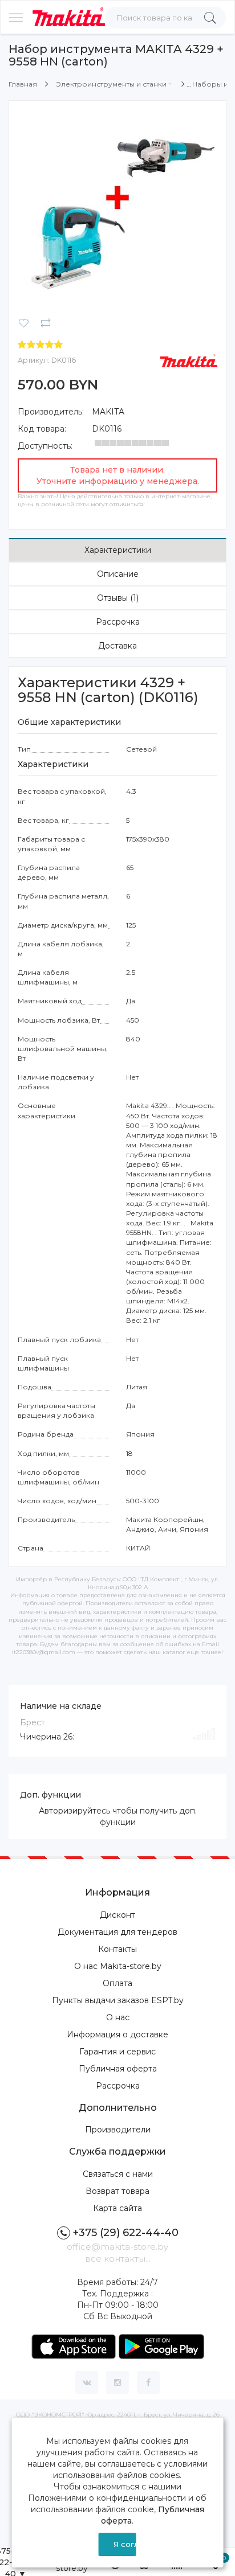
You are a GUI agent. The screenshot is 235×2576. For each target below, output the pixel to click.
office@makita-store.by (117, 2247)
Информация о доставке (117, 2034)
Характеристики (118, 550)
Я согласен (125, 2544)
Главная (23, 84)
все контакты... (118, 2259)
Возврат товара (117, 2191)
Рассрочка (118, 622)
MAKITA (108, 412)
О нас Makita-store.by (118, 1966)
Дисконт (117, 1915)
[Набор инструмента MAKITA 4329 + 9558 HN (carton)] (117, 208)
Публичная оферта (118, 2069)
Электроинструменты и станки (111, 84)
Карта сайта (117, 2208)
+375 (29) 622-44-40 (126, 2233)
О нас (118, 2017)
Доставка (117, 646)
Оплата (117, 1983)
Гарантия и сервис (117, 2052)
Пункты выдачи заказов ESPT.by (118, 2000)
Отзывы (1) (118, 598)
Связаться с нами (118, 2174)
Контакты (117, 1949)
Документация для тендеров (117, 1932)
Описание (118, 574)
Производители (118, 2130)
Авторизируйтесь (74, 1811)
